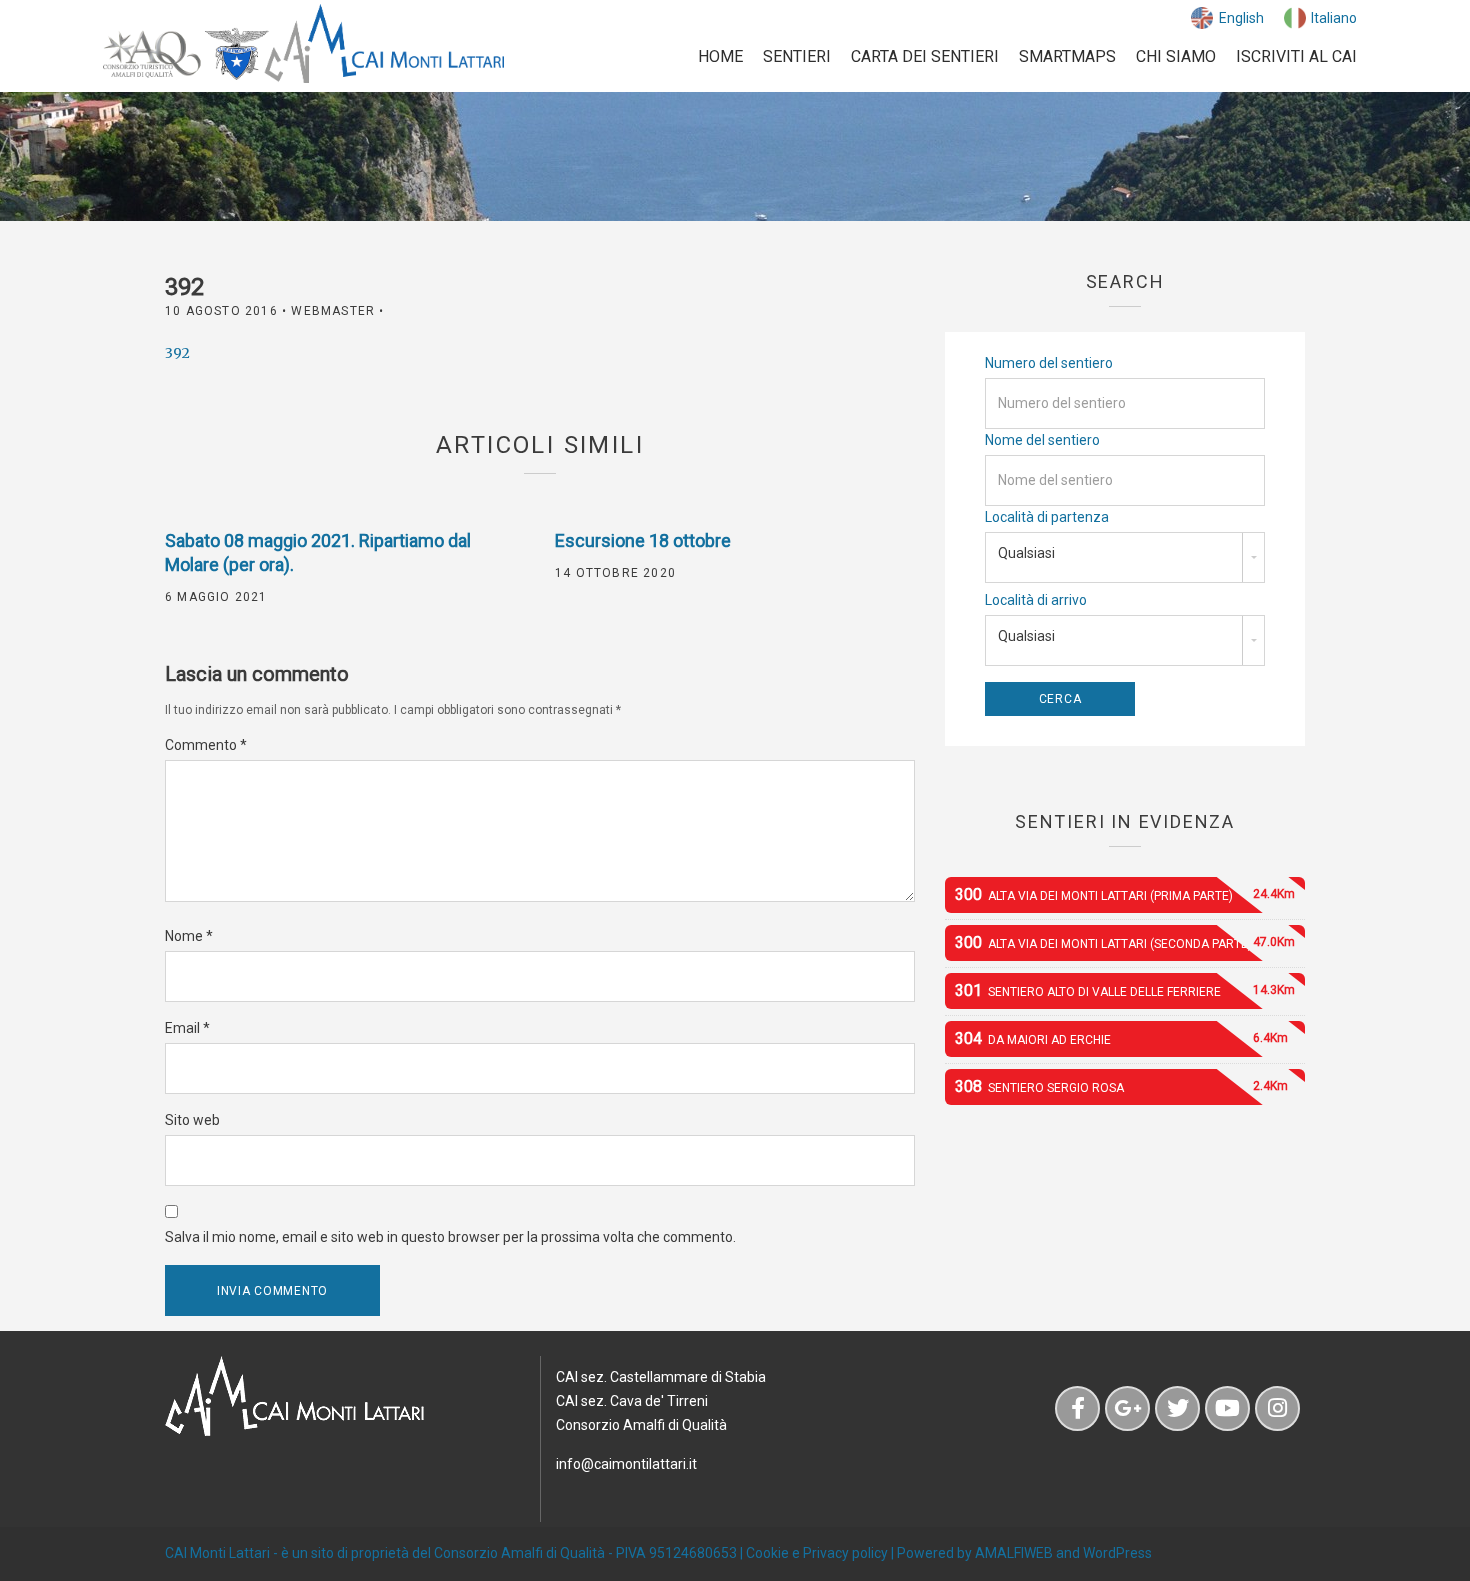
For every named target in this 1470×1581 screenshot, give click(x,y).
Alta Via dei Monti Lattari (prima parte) (1125, 894)
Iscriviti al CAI (1296, 56)
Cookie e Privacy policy (817, 1553)
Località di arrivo (1036, 600)
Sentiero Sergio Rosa (1121, 1086)
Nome (189, 936)
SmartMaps (1067, 56)
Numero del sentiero (1049, 363)
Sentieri (797, 56)
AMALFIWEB (1014, 1553)
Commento (206, 745)
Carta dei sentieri (925, 56)
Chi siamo (1176, 56)
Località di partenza (1047, 517)
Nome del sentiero (1042, 440)
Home (720, 56)
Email (187, 1028)
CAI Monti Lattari (217, 1553)
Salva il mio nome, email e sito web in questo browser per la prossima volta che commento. (450, 1237)
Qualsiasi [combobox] (1026, 553)
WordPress (1117, 1553)
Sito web (192, 1120)
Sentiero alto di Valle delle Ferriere (1125, 990)
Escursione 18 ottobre (643, 540)
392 (177, 353)
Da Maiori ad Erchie (1121, 1038)
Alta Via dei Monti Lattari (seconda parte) (1125, 942)
